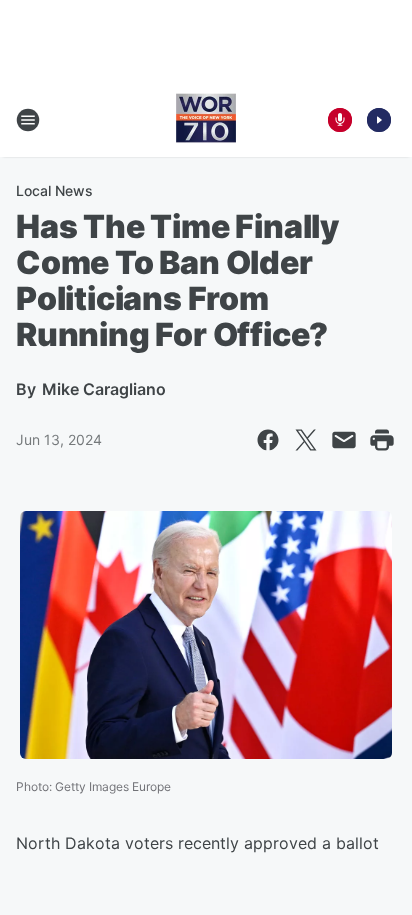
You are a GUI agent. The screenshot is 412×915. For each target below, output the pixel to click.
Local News (54, 190)
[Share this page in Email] (344, 440)
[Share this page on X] (306, 440)
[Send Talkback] (340, 120)
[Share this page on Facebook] (268, 440)
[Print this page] (382, 440)
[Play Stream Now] (379, 120)
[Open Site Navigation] (28, 120)
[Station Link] (206, 120)
